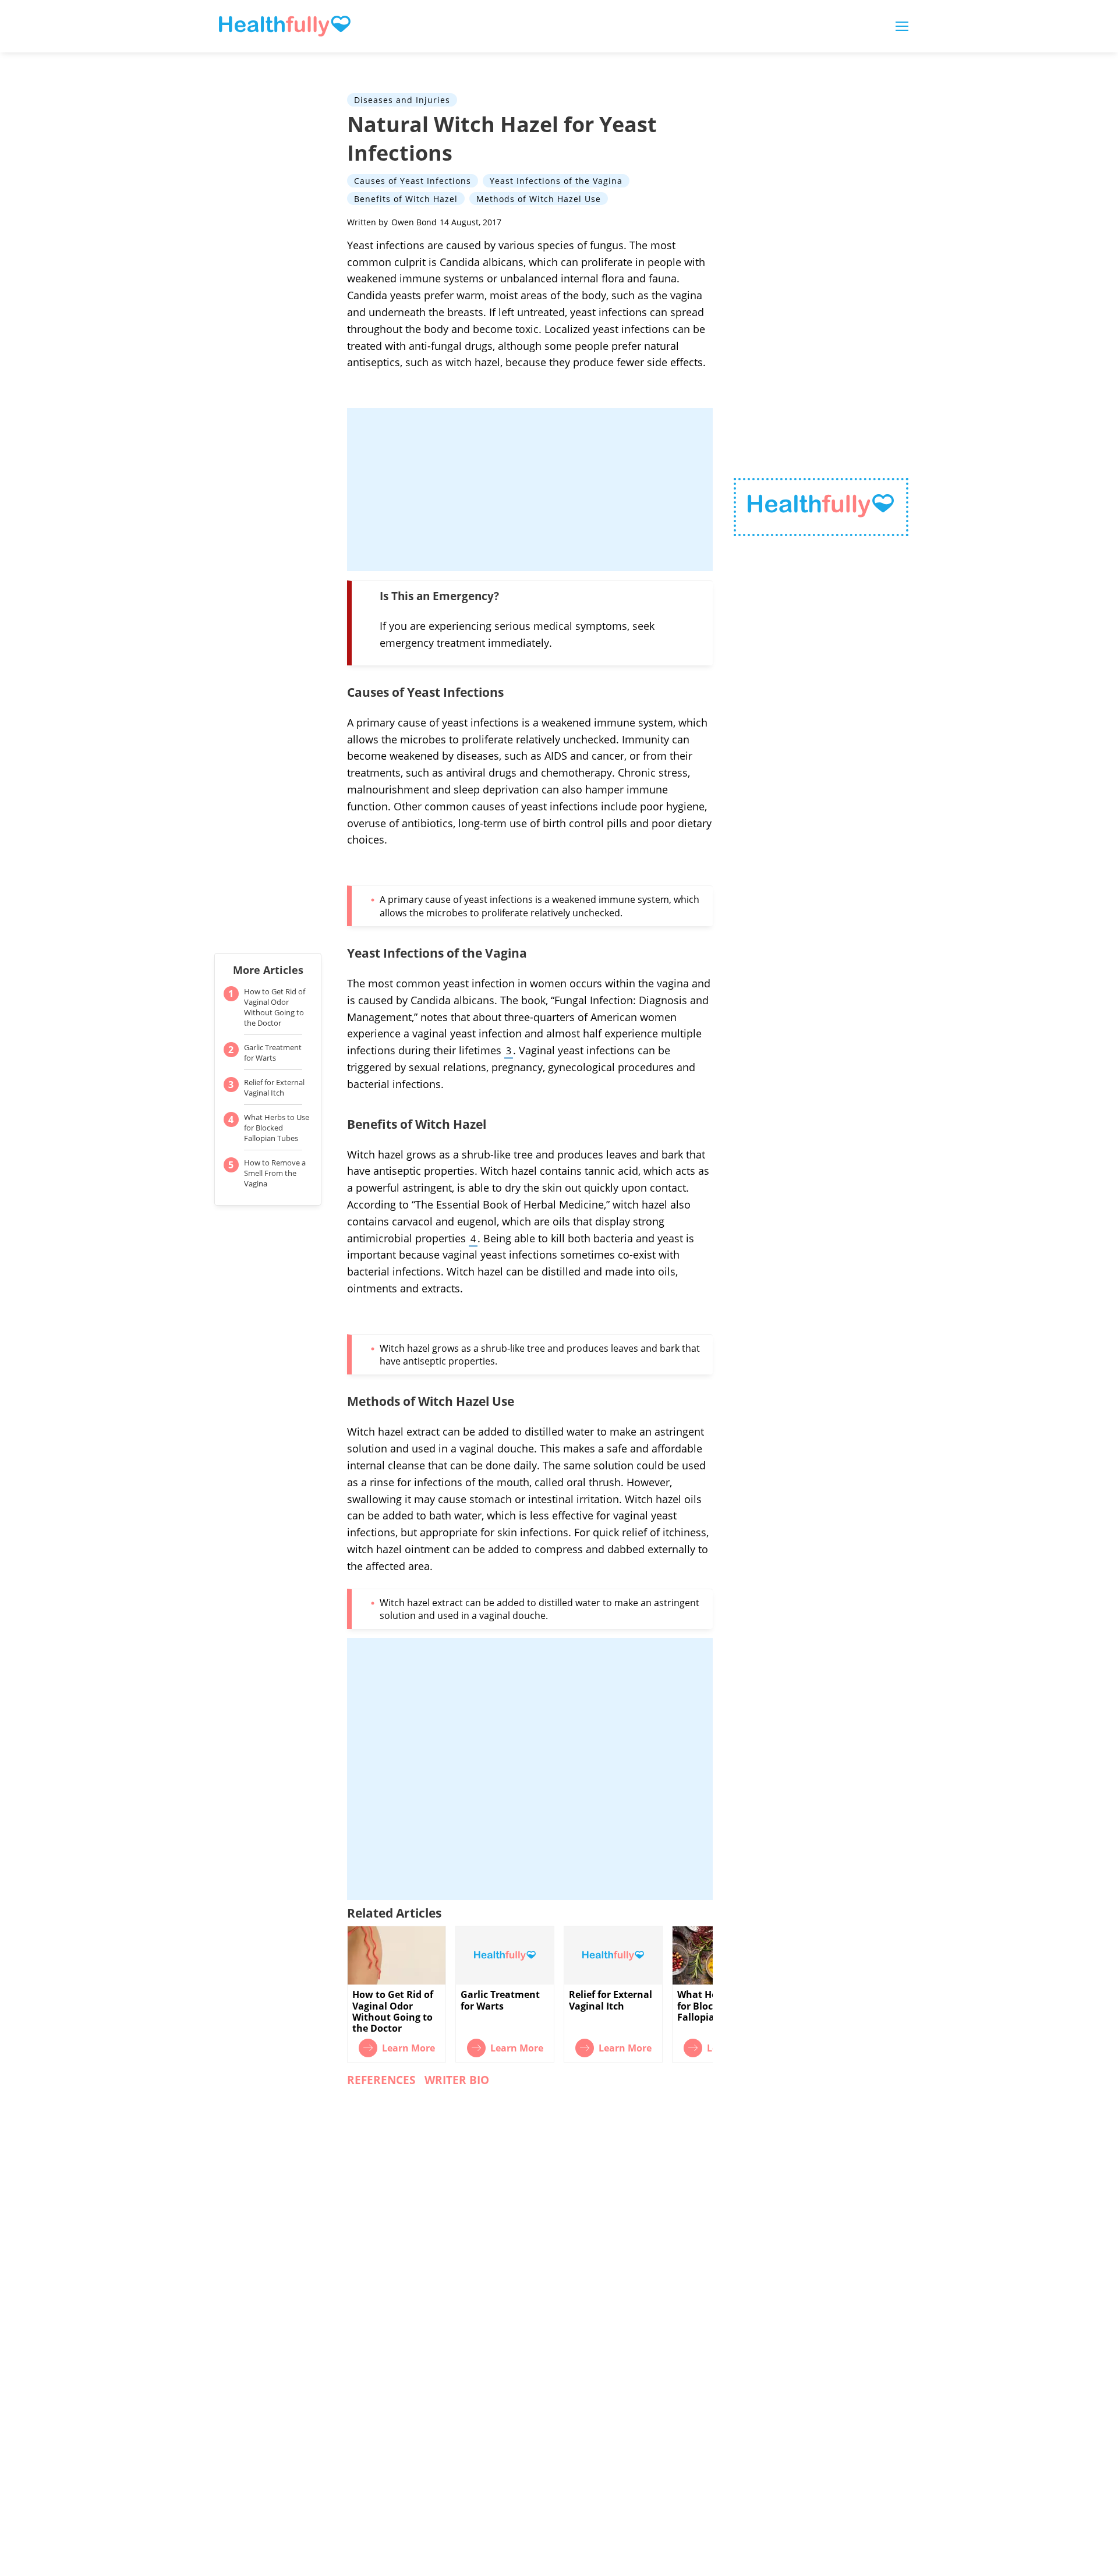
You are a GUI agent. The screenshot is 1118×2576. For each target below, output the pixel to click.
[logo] (821, 507)
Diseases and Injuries (402, 100)
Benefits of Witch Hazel (406, 198)
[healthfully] (285, 26)
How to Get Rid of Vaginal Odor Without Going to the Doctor (275, 1007)
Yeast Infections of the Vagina (556, 181)
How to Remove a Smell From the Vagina (275, 1173)
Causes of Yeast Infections (413, 181)
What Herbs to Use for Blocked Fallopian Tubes (277, 1128)
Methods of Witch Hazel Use (539, 198)
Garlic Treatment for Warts (273, 1053)
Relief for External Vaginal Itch (274, 1087)
